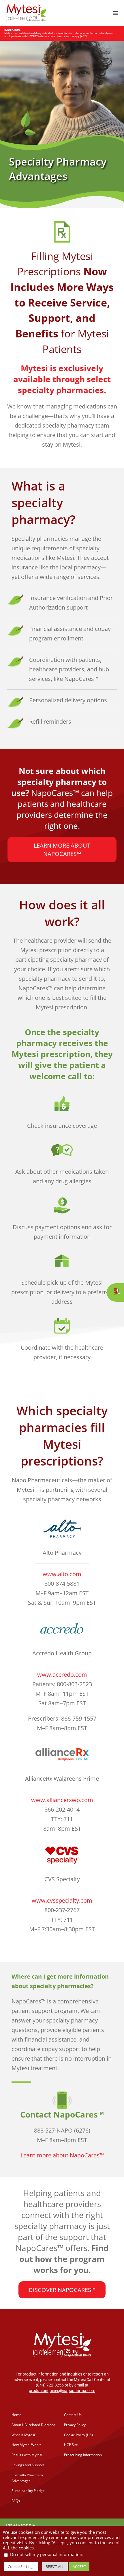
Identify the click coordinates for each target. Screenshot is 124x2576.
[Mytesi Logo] (26, 7)
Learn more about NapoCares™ (62, 2155)
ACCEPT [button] (79, 2566)
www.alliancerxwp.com (62, 1800)
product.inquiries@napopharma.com (62, 2391)
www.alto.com (62, 1574)
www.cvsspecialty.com (62, 1900)
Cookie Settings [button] (21, 2566)
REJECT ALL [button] (55, 2566)
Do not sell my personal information (46, 2554)
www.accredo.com (62, 1675)
